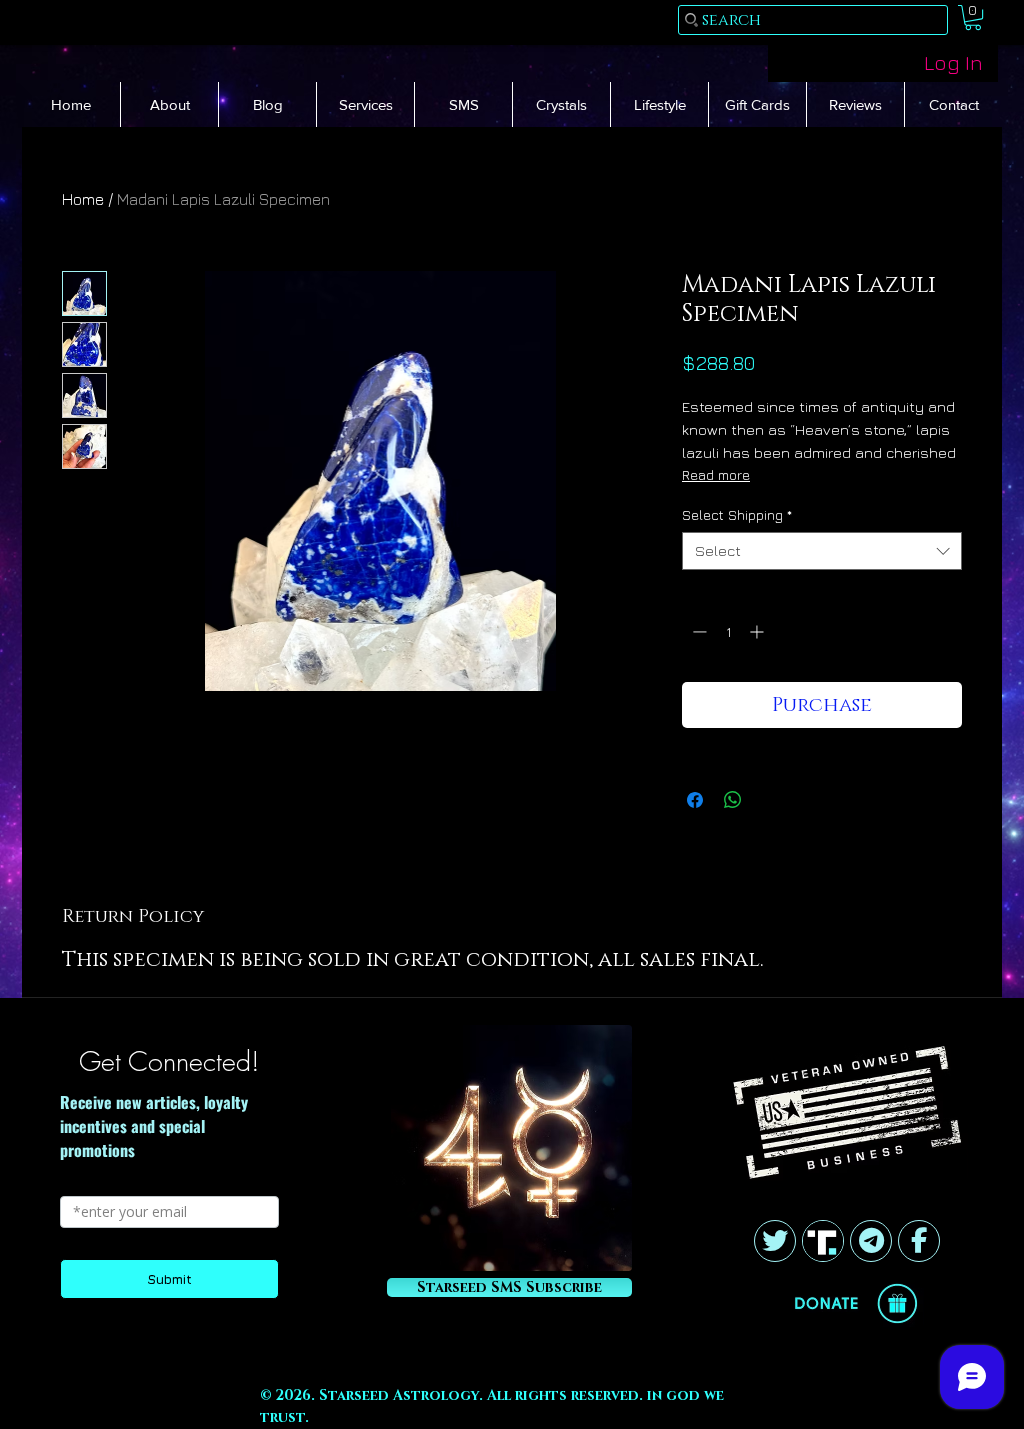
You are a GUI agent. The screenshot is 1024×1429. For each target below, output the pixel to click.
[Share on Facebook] (695, 800)
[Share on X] (771, 800)
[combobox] (822, 551)
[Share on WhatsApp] (733, 800)
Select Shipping (737, 514)
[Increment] (758, 631)
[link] (973, 17)
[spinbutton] (728, 631)
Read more (716, 474)
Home (83, 199)
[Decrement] (697, 631)
